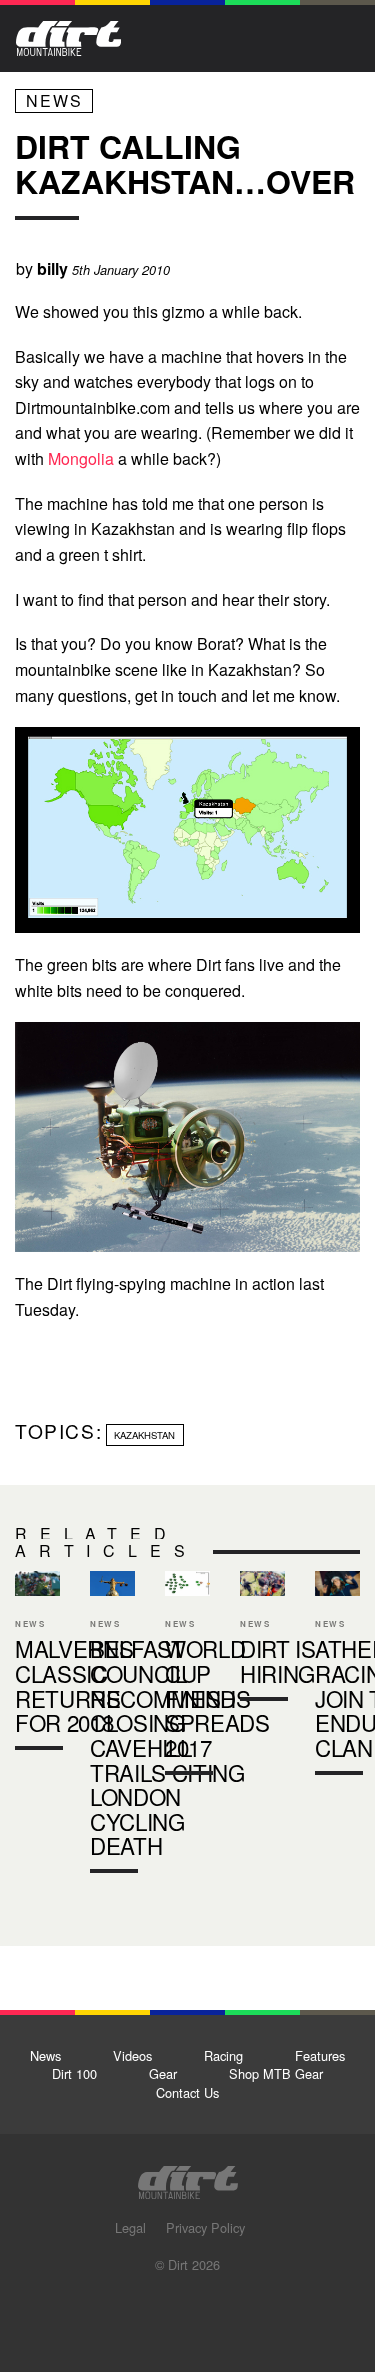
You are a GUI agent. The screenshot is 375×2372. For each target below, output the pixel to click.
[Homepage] (188, 2176)
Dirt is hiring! (262, 1639)
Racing (223, 2055)
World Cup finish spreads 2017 (217, 1697)
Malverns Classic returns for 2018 (37, 1664)
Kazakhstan (144, 1435)
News (54, 100)
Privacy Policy (205, 2227)
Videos (132, 2055)
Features (320, 2055)
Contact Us (187, 2092)
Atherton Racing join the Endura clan (337, 1676)
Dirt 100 (74, 2073)
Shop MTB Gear (276, 2073)
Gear (163, 2073)
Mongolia (81, 458)
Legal (130, 2227)
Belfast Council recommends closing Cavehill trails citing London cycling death (112, 1726)
